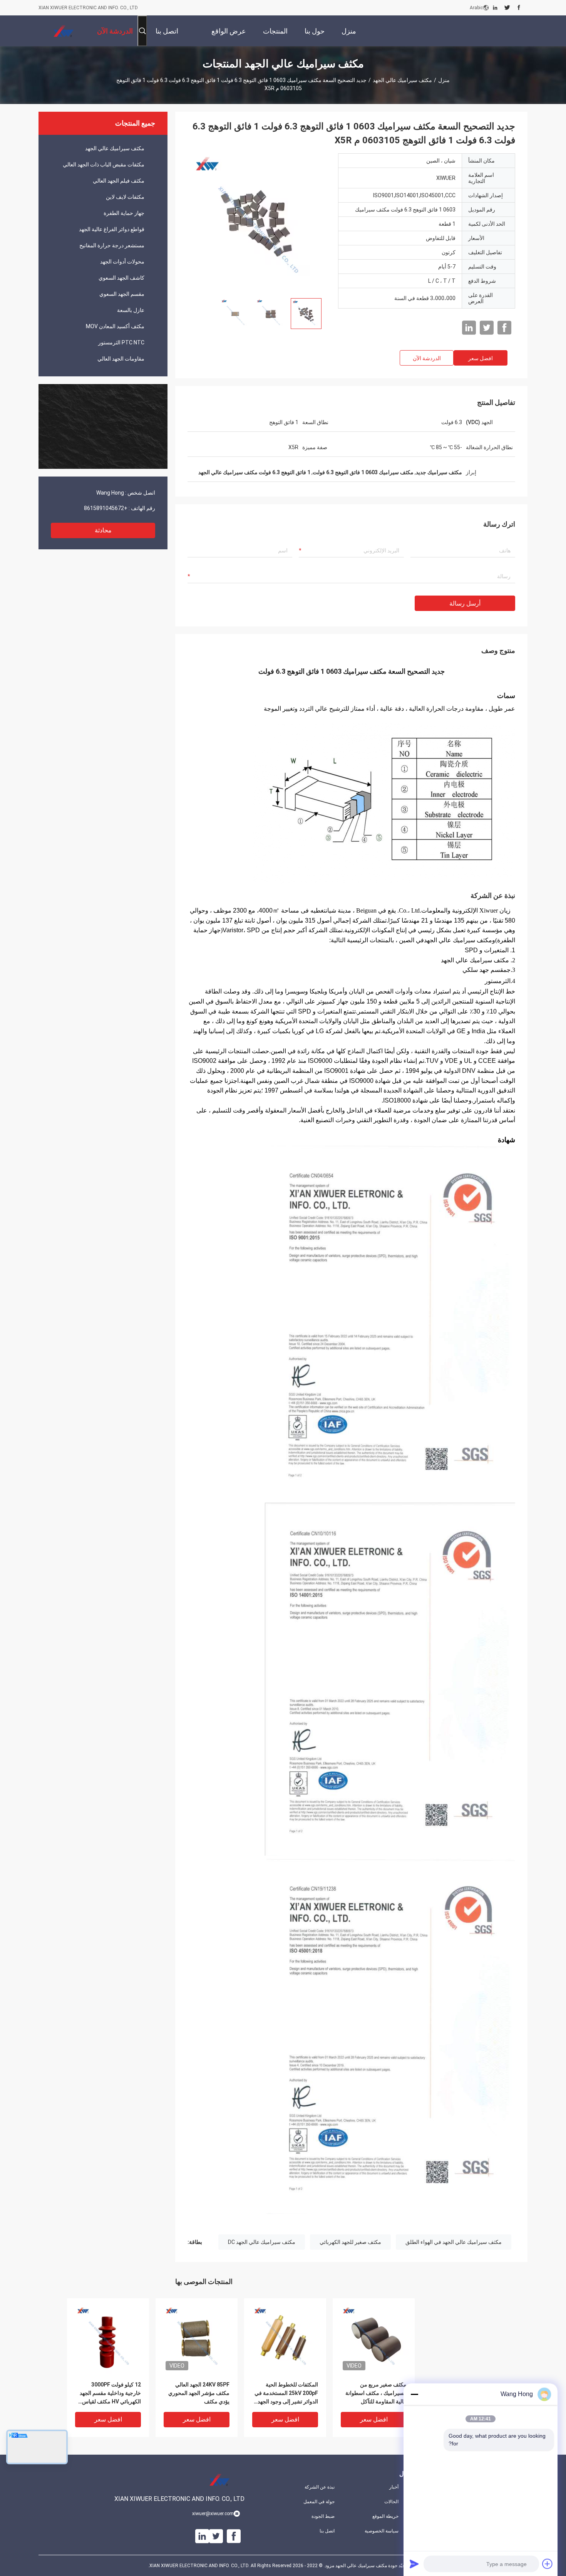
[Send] (414, 2564)
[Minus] (414, 2394)
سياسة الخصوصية (382, 2531)
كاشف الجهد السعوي (121, 278)
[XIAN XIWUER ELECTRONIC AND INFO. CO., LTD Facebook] (519, 8)
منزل (444, 80)
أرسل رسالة (465, 603)
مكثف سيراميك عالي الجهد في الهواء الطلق (454, 2242)
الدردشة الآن (427, 358)
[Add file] (548, 2564)
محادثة (103, 530)
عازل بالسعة (131, 310)
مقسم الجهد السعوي (122, 294)
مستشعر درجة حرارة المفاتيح (112, 245)
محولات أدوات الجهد (122, 262)
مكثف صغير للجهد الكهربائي (350, 2242)
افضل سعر (481, 358)
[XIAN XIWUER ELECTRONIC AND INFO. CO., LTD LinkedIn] (495, 8)
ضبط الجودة (323, 2516)
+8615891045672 (106, 508)
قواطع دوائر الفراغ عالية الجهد (112, 229)
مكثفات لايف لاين (125, 197)
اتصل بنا (327, 2531)
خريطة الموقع (385, 2516)
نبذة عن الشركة (320, 2487)
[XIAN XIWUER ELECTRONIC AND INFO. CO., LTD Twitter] (507, 8)
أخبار (394, 2487)
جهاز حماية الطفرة (124, 213)
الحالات (391, 2502)
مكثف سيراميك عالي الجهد (402, 80)
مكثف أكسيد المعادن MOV (115, 326)
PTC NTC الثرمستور (121, 342)
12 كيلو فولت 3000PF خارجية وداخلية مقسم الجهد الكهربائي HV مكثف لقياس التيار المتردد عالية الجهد (110, 2394)
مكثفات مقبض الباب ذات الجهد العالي (104, 164)
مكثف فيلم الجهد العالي (119, 181)
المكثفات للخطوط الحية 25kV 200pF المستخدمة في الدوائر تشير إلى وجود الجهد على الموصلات (286, 2394)
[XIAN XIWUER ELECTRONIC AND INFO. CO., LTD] (64, 31)
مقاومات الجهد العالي (121, 359)
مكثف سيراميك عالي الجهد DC (262, 2242)
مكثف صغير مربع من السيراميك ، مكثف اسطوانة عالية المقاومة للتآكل (376, 2393)
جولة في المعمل (319, 2502)
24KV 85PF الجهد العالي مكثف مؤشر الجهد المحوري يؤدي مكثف (199, 2393)
